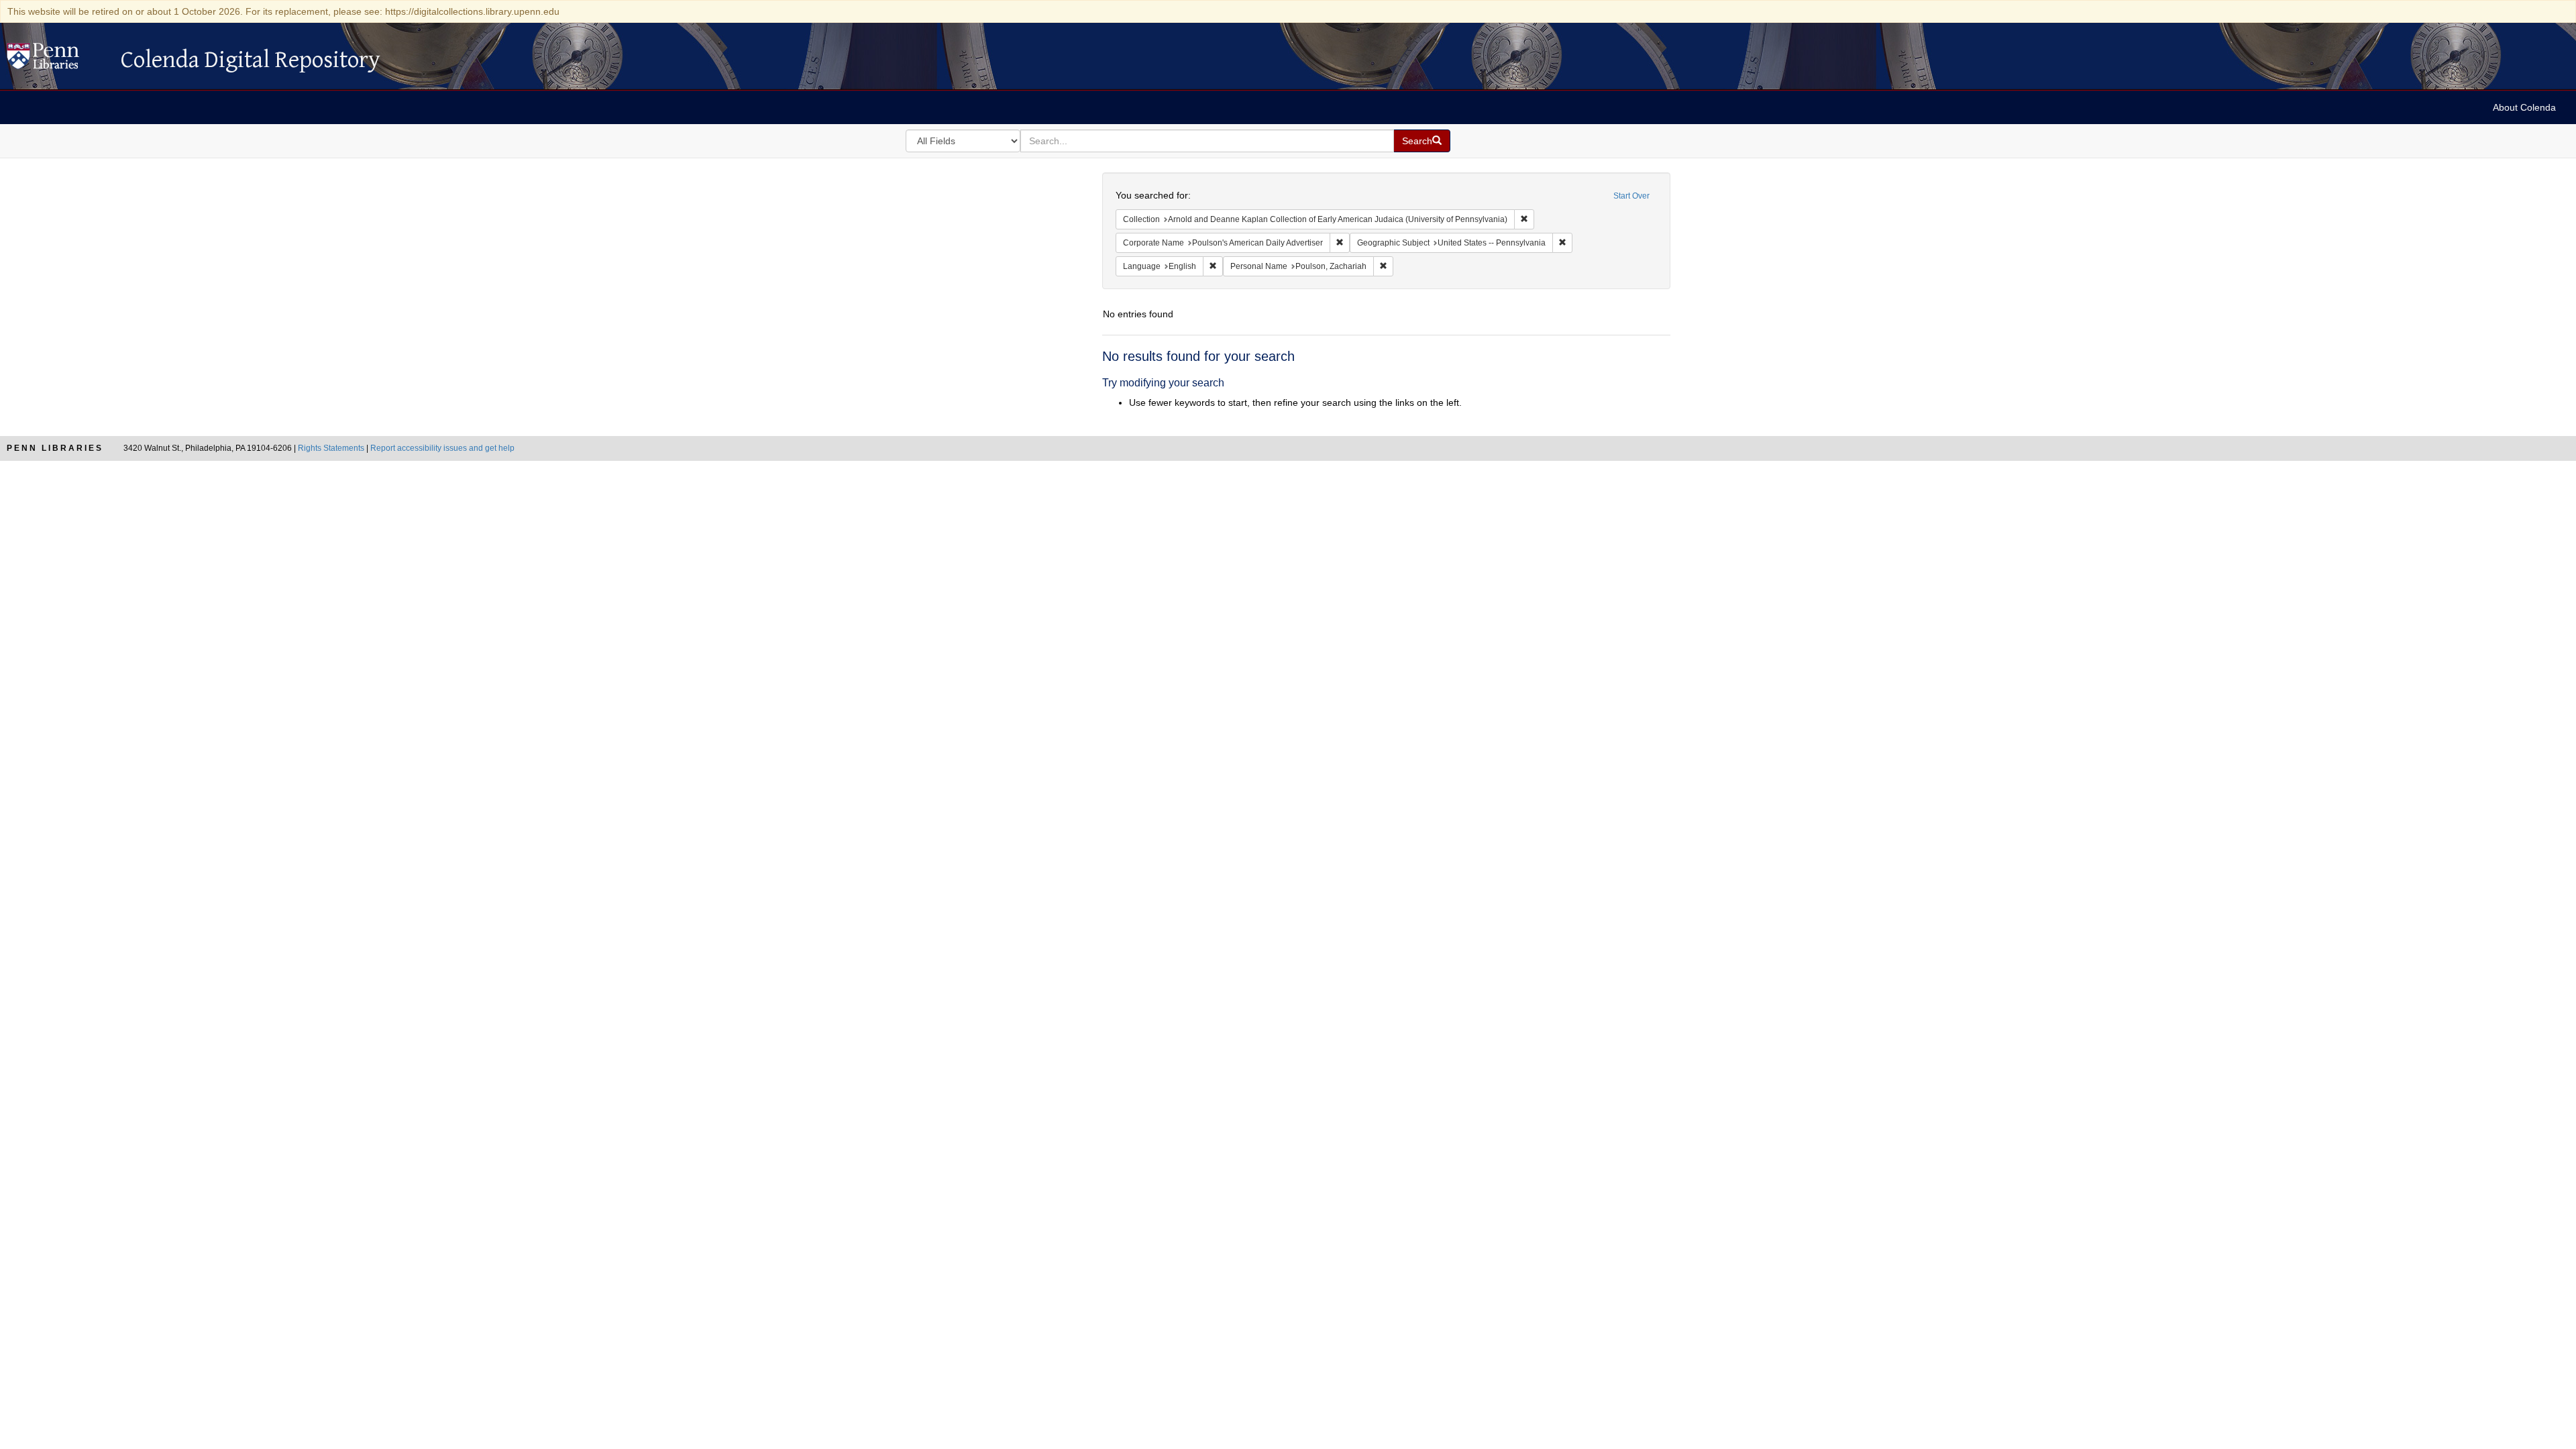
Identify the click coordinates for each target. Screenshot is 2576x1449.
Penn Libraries (55, 448)
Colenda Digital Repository (57, 60)
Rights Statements (331, 448)
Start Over (1631, 196)
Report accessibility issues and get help (442, 448)
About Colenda (2524, 107)
